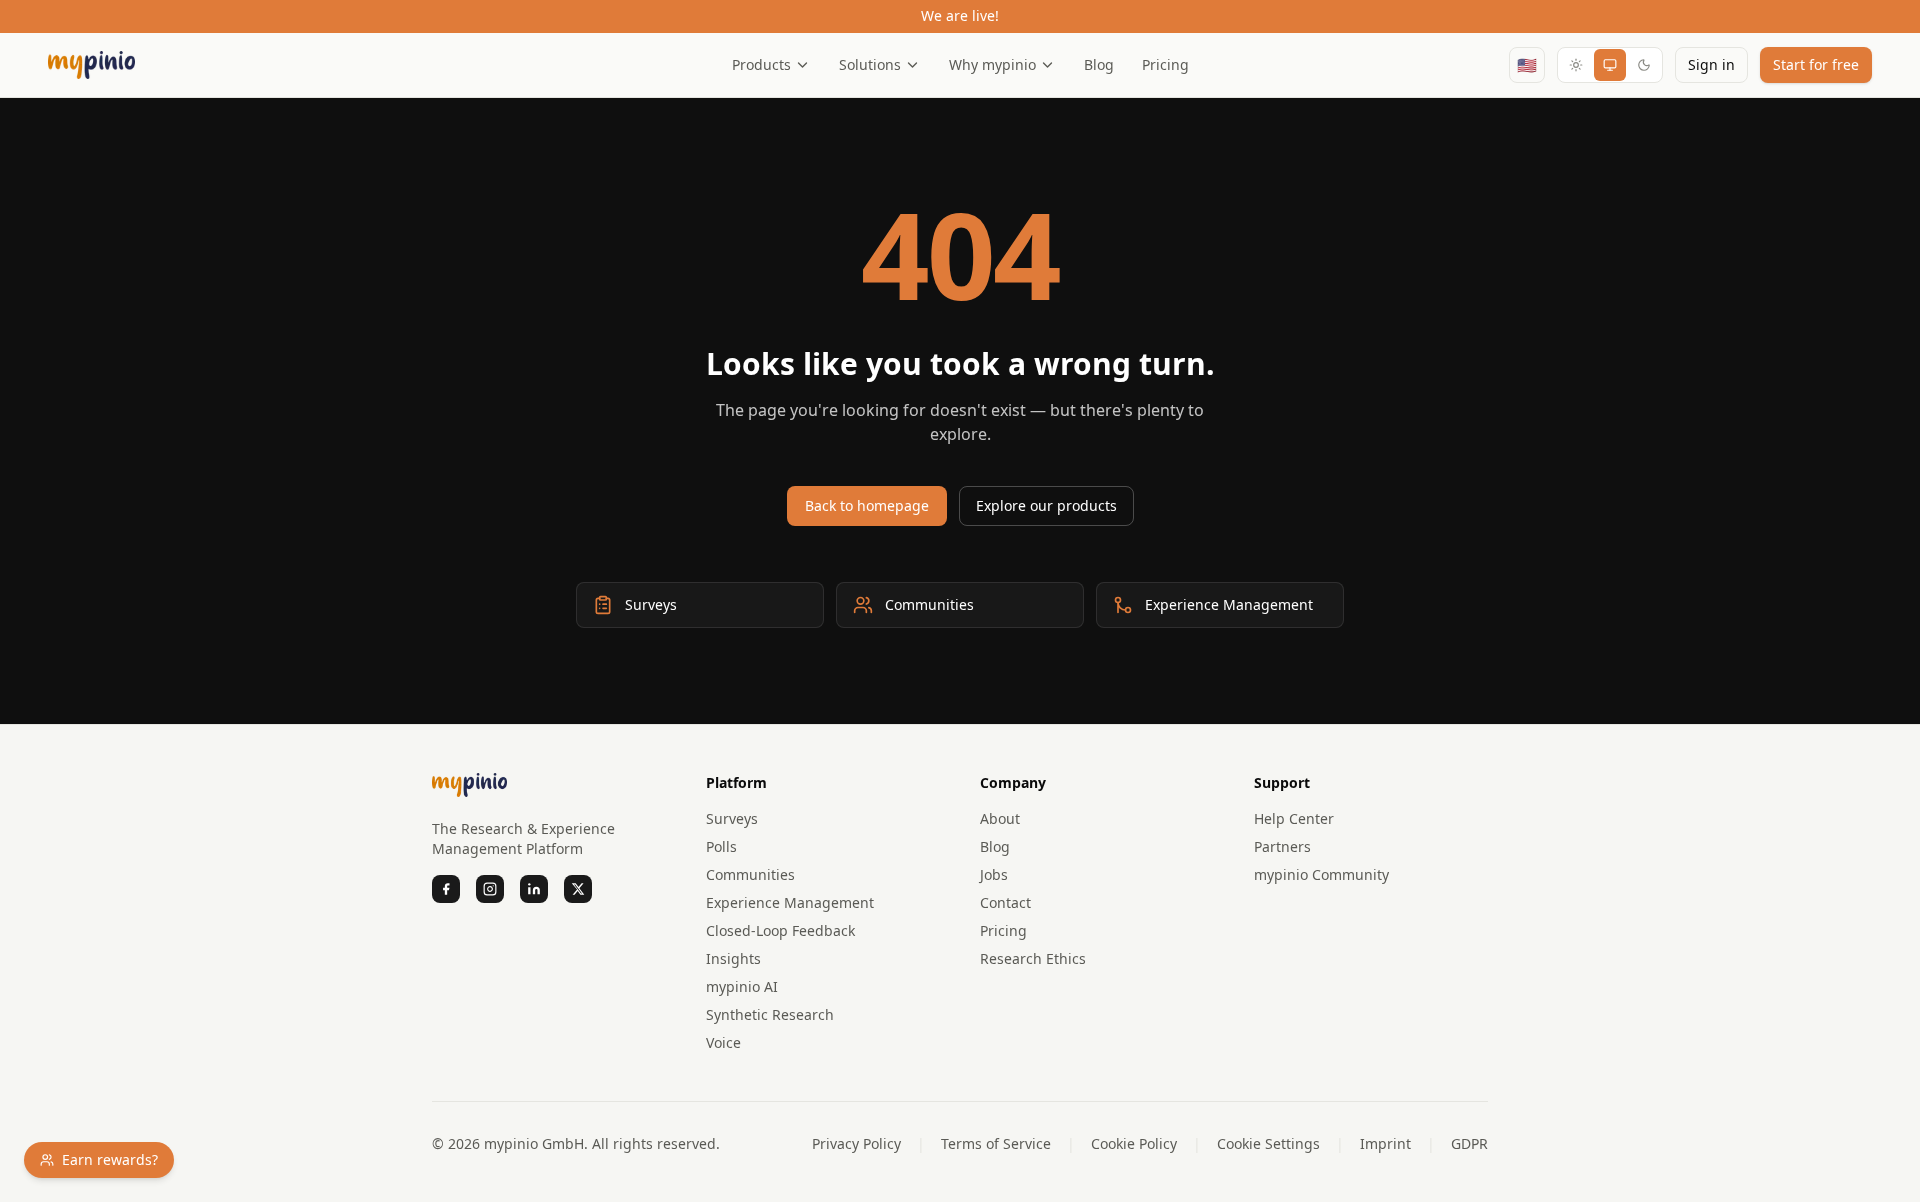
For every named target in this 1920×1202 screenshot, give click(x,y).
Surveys (732, 818)
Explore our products (1046, 505)
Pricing (1165, 64)
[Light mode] (1576, 65)
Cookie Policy (1134, 1143)
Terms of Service (996, 1143)
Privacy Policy (856, 1143)
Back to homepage (867, 505)
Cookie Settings (1268, 1143)
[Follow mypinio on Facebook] (446, 889)
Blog (1099, 64)
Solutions (870, 64)
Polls (721, 846)
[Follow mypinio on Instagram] (490, 889)
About (1000, 818)
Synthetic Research (770, 1014)
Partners (1282, 846)
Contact (1005, 902)
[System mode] (1610, 65)
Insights (733, 958)
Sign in (1711, 64)
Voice (723, 1042)
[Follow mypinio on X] (578, 889)
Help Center (1294, 818)
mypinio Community (1321, 874)
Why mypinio (992, 64)
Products (761, 64)
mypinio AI (742, 986)
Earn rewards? (110, 1159)
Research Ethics (1033, 958)
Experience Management (790, 902)
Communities (750, 874)
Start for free (1816, 64)
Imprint (1385, 1143)
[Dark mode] (1644, 65)
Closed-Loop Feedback (780, 930)
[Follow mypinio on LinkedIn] (534, 889)
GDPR (1469, 1143)
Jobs (994, 874)
